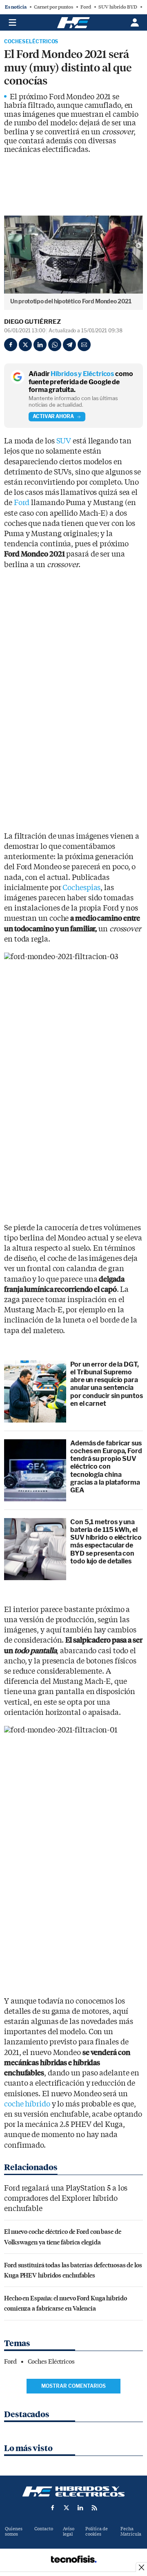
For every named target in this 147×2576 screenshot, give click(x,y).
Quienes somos (14, 2531)
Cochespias (81, 888)
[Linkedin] (40, 345)
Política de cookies (97, 2531)
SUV (64, 441)
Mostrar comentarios (73, 2386)
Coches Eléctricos (31, 42)
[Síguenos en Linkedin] (80, 2508)
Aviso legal (69, 2531)
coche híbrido (27, 2104)
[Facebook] (11, 345)
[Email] (84, 345)
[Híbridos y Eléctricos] (73, 2491)
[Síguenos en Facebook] (53, 2508)
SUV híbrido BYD (118, 7)
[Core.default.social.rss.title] (94, 2508)
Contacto (44, 2529)
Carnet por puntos (53, 7)
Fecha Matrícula (131, 2531)
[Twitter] (25, 345)
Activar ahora (53, 416)
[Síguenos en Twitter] (67, 2508)
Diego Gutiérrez (32, 322)
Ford (86, 7)
